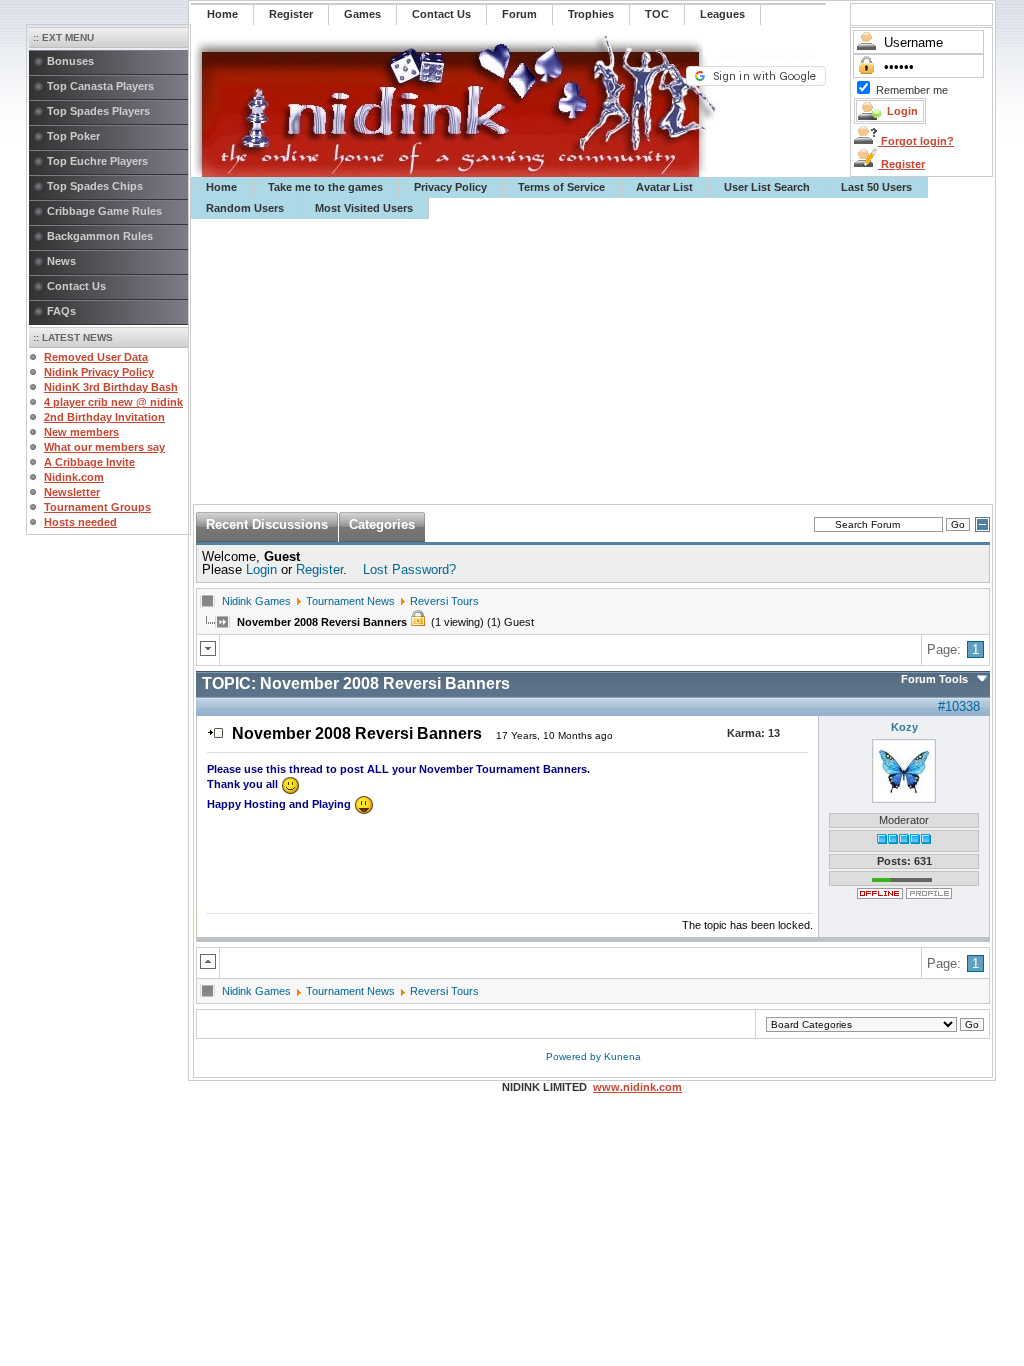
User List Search (767, 187)
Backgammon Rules (100, 236)
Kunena (622, 1056)
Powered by (575, 1056)
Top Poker (73, 136)
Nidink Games (256, 601)
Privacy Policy (450, 187)
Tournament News (350, 601)
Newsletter (72, 492)
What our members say (104, 447)
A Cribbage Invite (89, 462)
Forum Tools (934, 679)
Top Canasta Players (100, 86)
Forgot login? (916, 141)
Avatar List (664, 187)
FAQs (61, 311)
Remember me (912, 90)
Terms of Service (561, 187)
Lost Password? (409, 569)
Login (261, 569)
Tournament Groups (97, 507)
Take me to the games (325, 187)
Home (221, 187)
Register (901, 164)
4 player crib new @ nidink (113, 402)
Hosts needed (80, 522)
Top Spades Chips (95, 186)
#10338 (959, 706)
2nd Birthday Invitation (104, 417)
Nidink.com (74, 477)
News (61, 261)
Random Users (245, 208)
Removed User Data (96, 357)
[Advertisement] (593, 362)
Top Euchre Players (97, 161)
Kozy (904, 727)
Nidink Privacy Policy (99, 372)
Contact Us (76, 286)
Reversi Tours (444, 601)
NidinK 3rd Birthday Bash (111, 387)
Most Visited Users (364, 208)
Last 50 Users (876, 187)
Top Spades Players (98, 111)
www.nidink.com (637, 1087)
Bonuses (70, 61)
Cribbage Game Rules (104, 211)
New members (81, 432)
